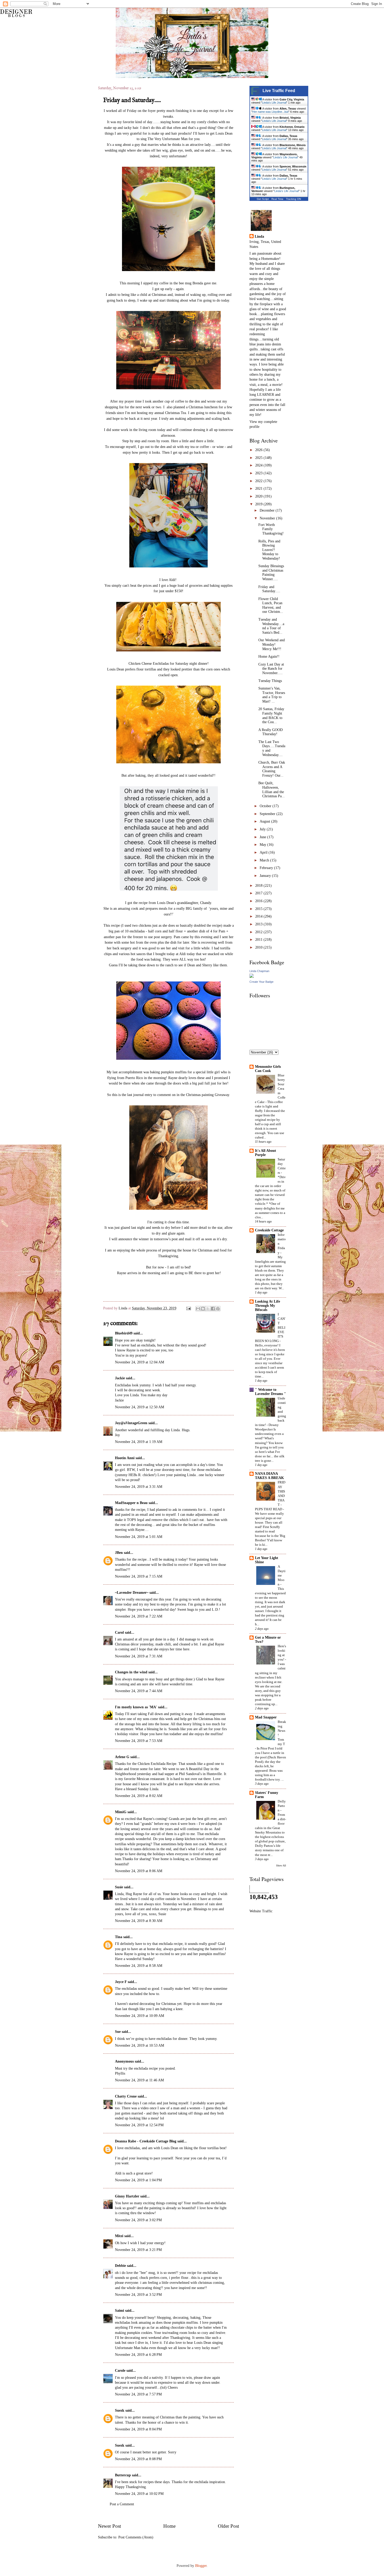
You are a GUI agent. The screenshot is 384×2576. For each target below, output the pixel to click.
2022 (259, 481)
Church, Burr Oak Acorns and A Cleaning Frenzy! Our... (272, 769)
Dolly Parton (282, 1806)
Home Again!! (269, 657)
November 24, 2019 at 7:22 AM (139, 1616)
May (263, 845)
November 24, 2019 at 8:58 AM (139, 1966)
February (267, 868)
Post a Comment (122, 2504)
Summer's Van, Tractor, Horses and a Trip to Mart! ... (272, 695)
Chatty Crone (126, 2096)
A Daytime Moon (282, 1575)
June (263, 837)
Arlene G (122, 1757)
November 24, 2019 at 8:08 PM (138, 2459)
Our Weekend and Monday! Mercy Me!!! (272, 644)
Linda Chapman (259, 971)
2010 (259, 947)
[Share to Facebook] (213, 1309)
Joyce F (121, 1982)
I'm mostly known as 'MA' (136, 1707)
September (268, 814)
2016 (259, 901)
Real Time (277, 199)
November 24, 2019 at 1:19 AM (139, 1442)
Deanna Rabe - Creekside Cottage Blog (146, 2141)
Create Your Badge (261, 982)
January (266, 876)
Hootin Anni (125, 1458)
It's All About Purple (266, 1153)
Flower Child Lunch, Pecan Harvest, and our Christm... (271, 605)
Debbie (120, 2266)
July (263, 829)
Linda (123, 1308)
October (266, 806)
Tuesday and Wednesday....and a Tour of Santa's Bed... (271, 626)
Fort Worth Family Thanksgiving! (271, 529)
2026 (259, 450)
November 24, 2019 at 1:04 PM (138, 2180)
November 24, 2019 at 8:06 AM (139, 1871)
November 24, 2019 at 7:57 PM (138, 2394)
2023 (259, 473)
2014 (259, 916)
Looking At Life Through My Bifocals (267, 1306)
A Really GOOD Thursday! (270, 732)
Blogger (201, 2566)
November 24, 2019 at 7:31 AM (139, 1656)
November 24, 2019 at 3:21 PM (138, 2250)
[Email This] (198, 1309)
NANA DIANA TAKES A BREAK (269, 1476)
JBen (119, 1553)
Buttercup (123, 2475)
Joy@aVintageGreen (131, 1423)
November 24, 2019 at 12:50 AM (139, 1407)
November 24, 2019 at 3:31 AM (139, 1487)
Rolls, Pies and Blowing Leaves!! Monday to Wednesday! (269, 550)
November (268, 518)
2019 (259, 504)
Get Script (263, 199)
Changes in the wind (131, 1672)
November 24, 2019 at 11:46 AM (139, 2080)
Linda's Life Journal (274, 103)
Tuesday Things (270, 681)
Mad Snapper (266, 1717)
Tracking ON (293, 199)
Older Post (228, 2526)
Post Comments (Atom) (136, 2537)
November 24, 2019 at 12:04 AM (139, 1362)
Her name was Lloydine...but (270, 112)
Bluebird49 (124, 1333)
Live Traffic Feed (279, 91)
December (268, 510)
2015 (259, 909)
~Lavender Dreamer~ (132, 1593)
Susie (119, 1887)
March (265, 860)
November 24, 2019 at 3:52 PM (138, 2295)
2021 (259, 489)
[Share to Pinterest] (218, 1309)
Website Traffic (261, 1911)
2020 (259, 496)
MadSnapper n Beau (131, 1503)
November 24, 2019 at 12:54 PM (139, 2125)
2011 (259, 940)
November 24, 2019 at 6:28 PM (138, 2355)
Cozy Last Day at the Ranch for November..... (271, 669)
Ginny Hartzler (127, 2196)
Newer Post (109, 2526)
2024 (259, 465)
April (264, 852)
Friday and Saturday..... (269, 589)
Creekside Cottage (269, 1230)
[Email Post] (188, 1308)
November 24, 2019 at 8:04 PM (138, 2429)
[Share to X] (208, 1309)
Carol (119, 1633)
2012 (259, 932)
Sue (118, 2032)
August (265, 821)
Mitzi (119, 2236)
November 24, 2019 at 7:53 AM (139, 1741)
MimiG (121, 1812)
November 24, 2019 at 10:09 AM (139, 2016)
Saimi (120, 2311)
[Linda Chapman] (252, 977)
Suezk (120, 2410)
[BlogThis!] (203, 1309)
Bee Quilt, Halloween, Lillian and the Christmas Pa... (272, 790)
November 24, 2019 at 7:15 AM (139, 1576)
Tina (119, 1937)
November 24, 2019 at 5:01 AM (139, 1537)
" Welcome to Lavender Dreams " (270, 1392)
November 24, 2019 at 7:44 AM (139, 1691)
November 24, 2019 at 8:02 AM (139, 1796)
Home (169, 2526)
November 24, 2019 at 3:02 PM (138, 2220)
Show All (281, 1865)
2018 (259, 886)
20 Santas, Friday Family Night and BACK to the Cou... (271, 715)
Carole (120, 2371)
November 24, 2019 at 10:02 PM (139, 2494)
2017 (259, 893)
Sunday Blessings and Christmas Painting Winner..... (271, 573)
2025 (259, 458)
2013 (259, 924)
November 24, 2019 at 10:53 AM (139, 2045)
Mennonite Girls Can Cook (268, 1069)
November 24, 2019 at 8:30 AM (139, 1921)
